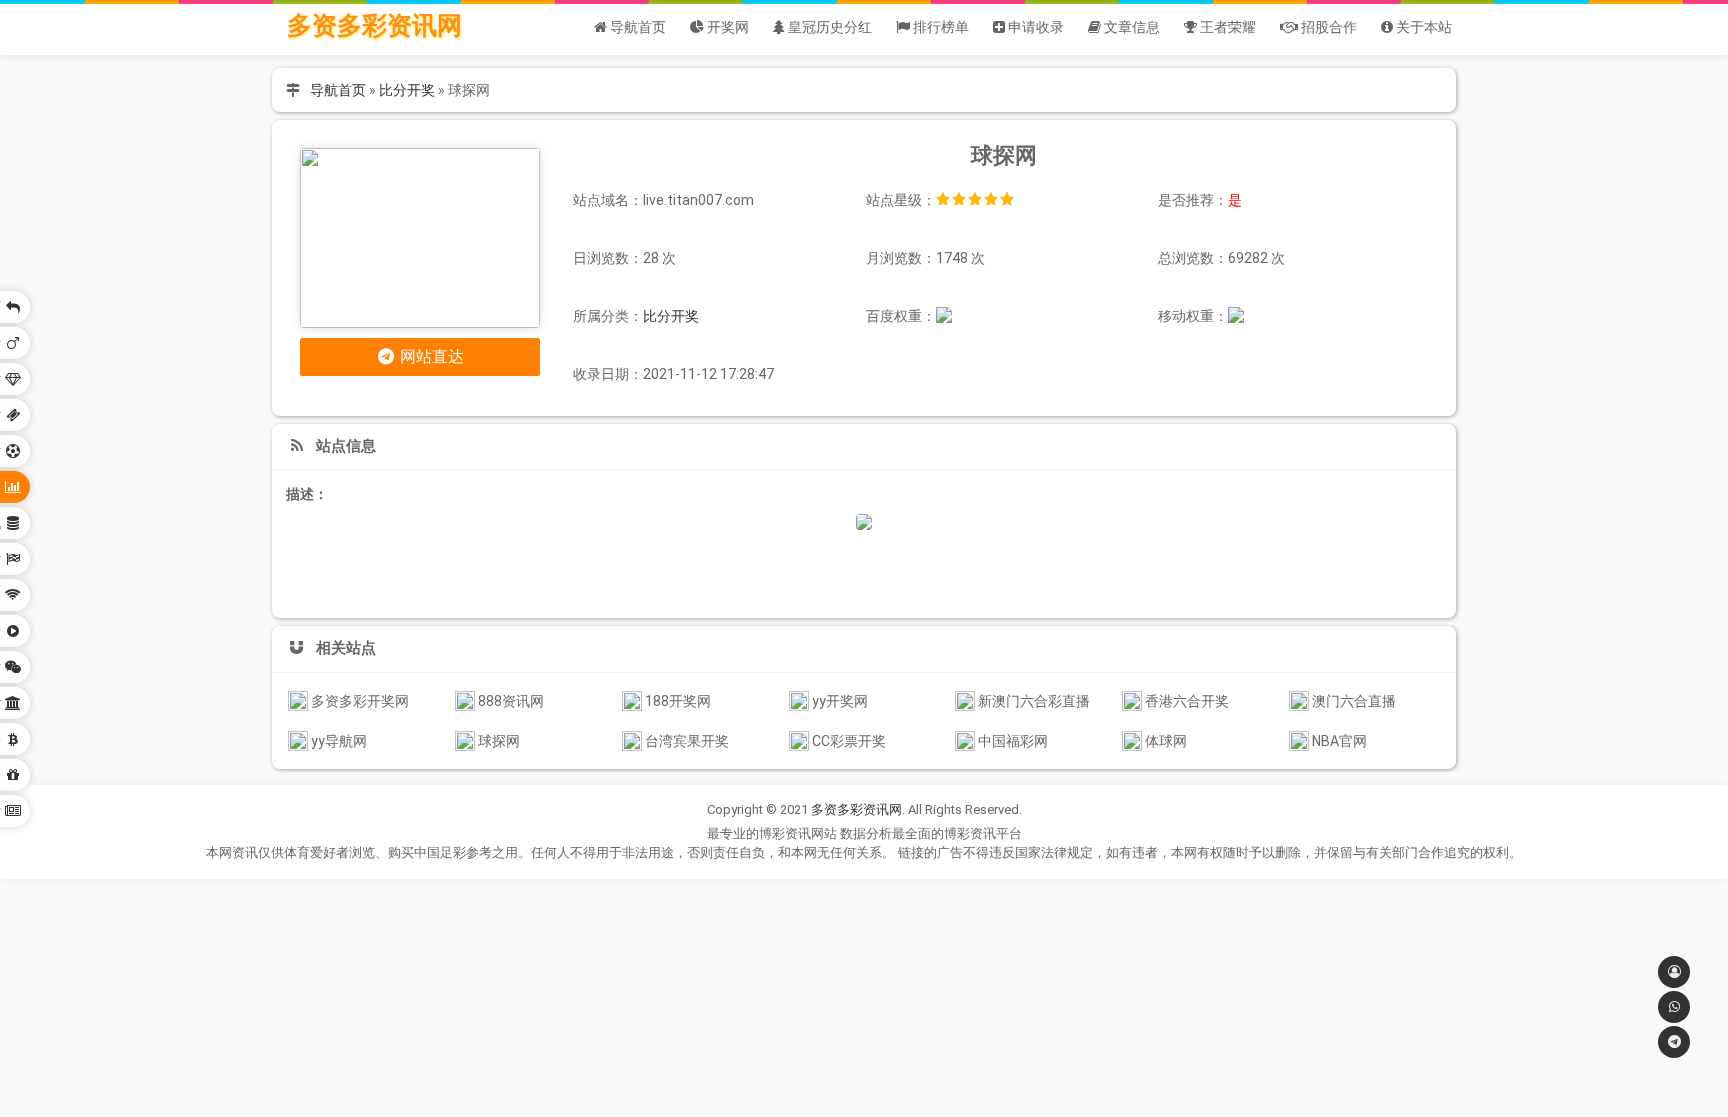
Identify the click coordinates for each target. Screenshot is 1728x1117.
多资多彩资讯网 (374, 25)
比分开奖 (407, 90)
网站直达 (430, 356)
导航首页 (338, 90)
